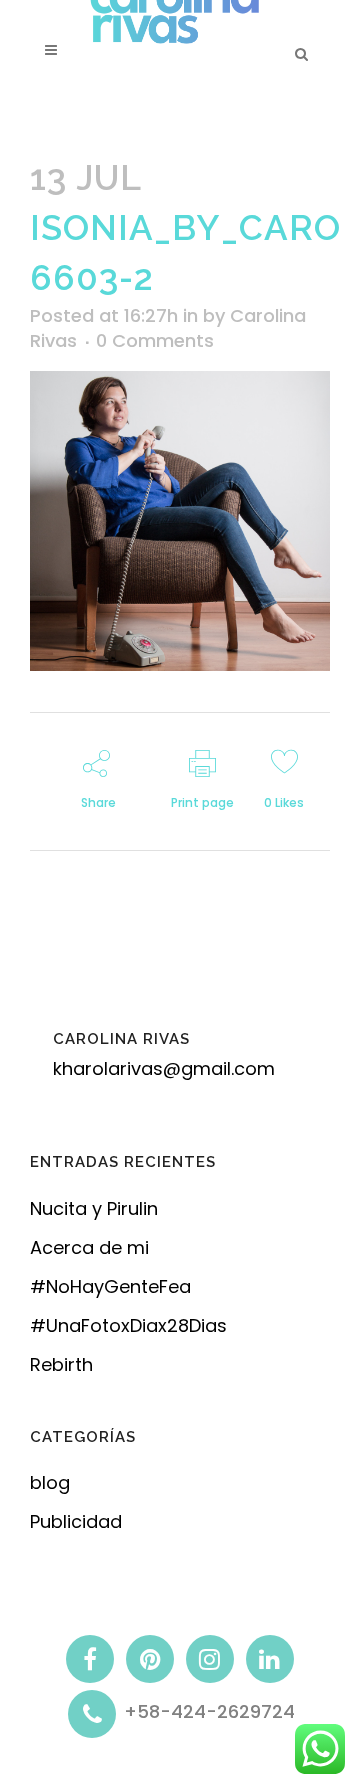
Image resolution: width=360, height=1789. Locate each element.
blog (50, 1482)
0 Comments (155, 340)
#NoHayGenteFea (110, 1286)
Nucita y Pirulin (94, 1208)
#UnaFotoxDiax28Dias (128, 1325)
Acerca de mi (89, 1247)
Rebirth (61, 1364)
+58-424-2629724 (209, 1712)
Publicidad (76, 1521)
